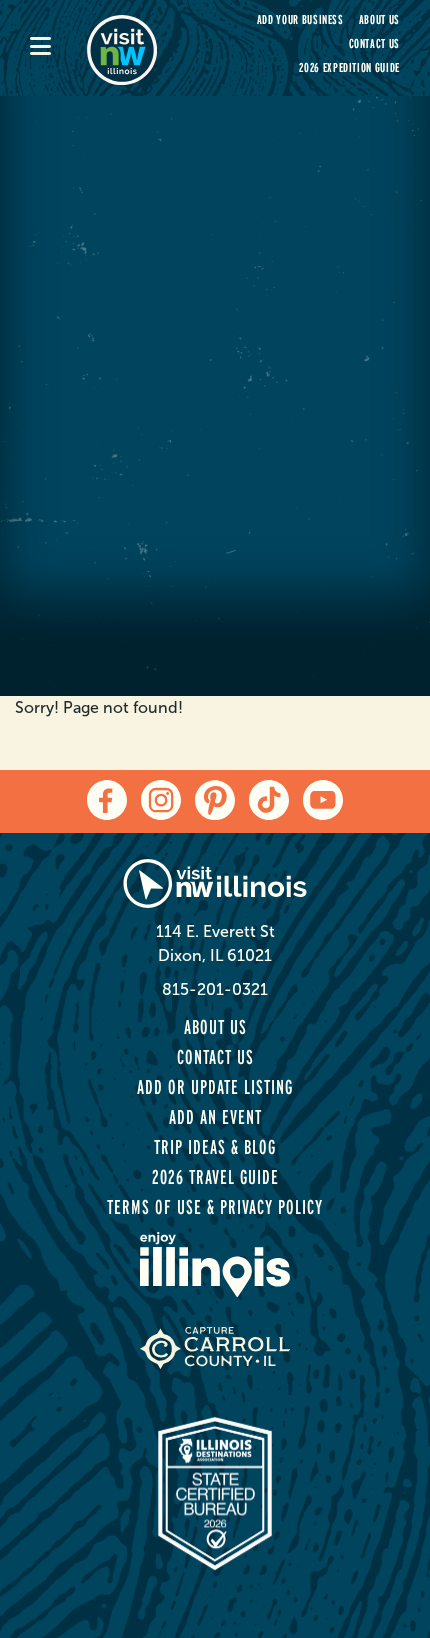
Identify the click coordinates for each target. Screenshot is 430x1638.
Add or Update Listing (215, 1087)
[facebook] (107, 800)
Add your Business (300, 19)
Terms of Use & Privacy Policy (215, 1207)
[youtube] (323, 800)
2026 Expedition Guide (349, 67)
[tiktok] (269, 800)
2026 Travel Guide (215, 1177)
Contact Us (375, 43)
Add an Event (215, 1117)
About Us (379, 19)
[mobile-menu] (58, 48)
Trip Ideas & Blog (215, 1147)
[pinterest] (215, 800)
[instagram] (161, 800)
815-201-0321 (215, 989)
